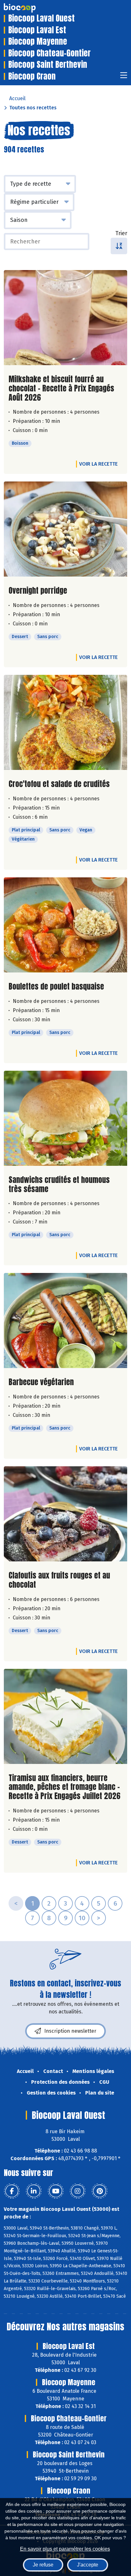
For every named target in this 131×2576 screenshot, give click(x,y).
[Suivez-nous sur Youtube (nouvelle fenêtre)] (56, 2191)
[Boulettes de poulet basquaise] (65, 925)
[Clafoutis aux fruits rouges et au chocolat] (65, 1514)
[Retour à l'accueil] (29, 8)
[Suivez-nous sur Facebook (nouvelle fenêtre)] (12, 2191)
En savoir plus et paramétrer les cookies (65, 2549)
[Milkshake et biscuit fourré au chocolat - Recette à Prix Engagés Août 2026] (65, 318)
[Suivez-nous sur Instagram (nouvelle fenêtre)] (78, 2191)
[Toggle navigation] (124, 77)
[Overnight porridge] (65, 529)
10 (82, 1918)
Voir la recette (98, 464)
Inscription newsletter (70, 2031)
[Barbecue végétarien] (65, 1320)
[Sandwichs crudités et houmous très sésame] (65, 1118)
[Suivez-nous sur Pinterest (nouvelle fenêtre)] (100, 2191)
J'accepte (88, 2565)
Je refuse (43, 2565)
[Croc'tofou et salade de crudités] (65, 722)
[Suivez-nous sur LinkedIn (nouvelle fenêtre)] (34, 2191)
